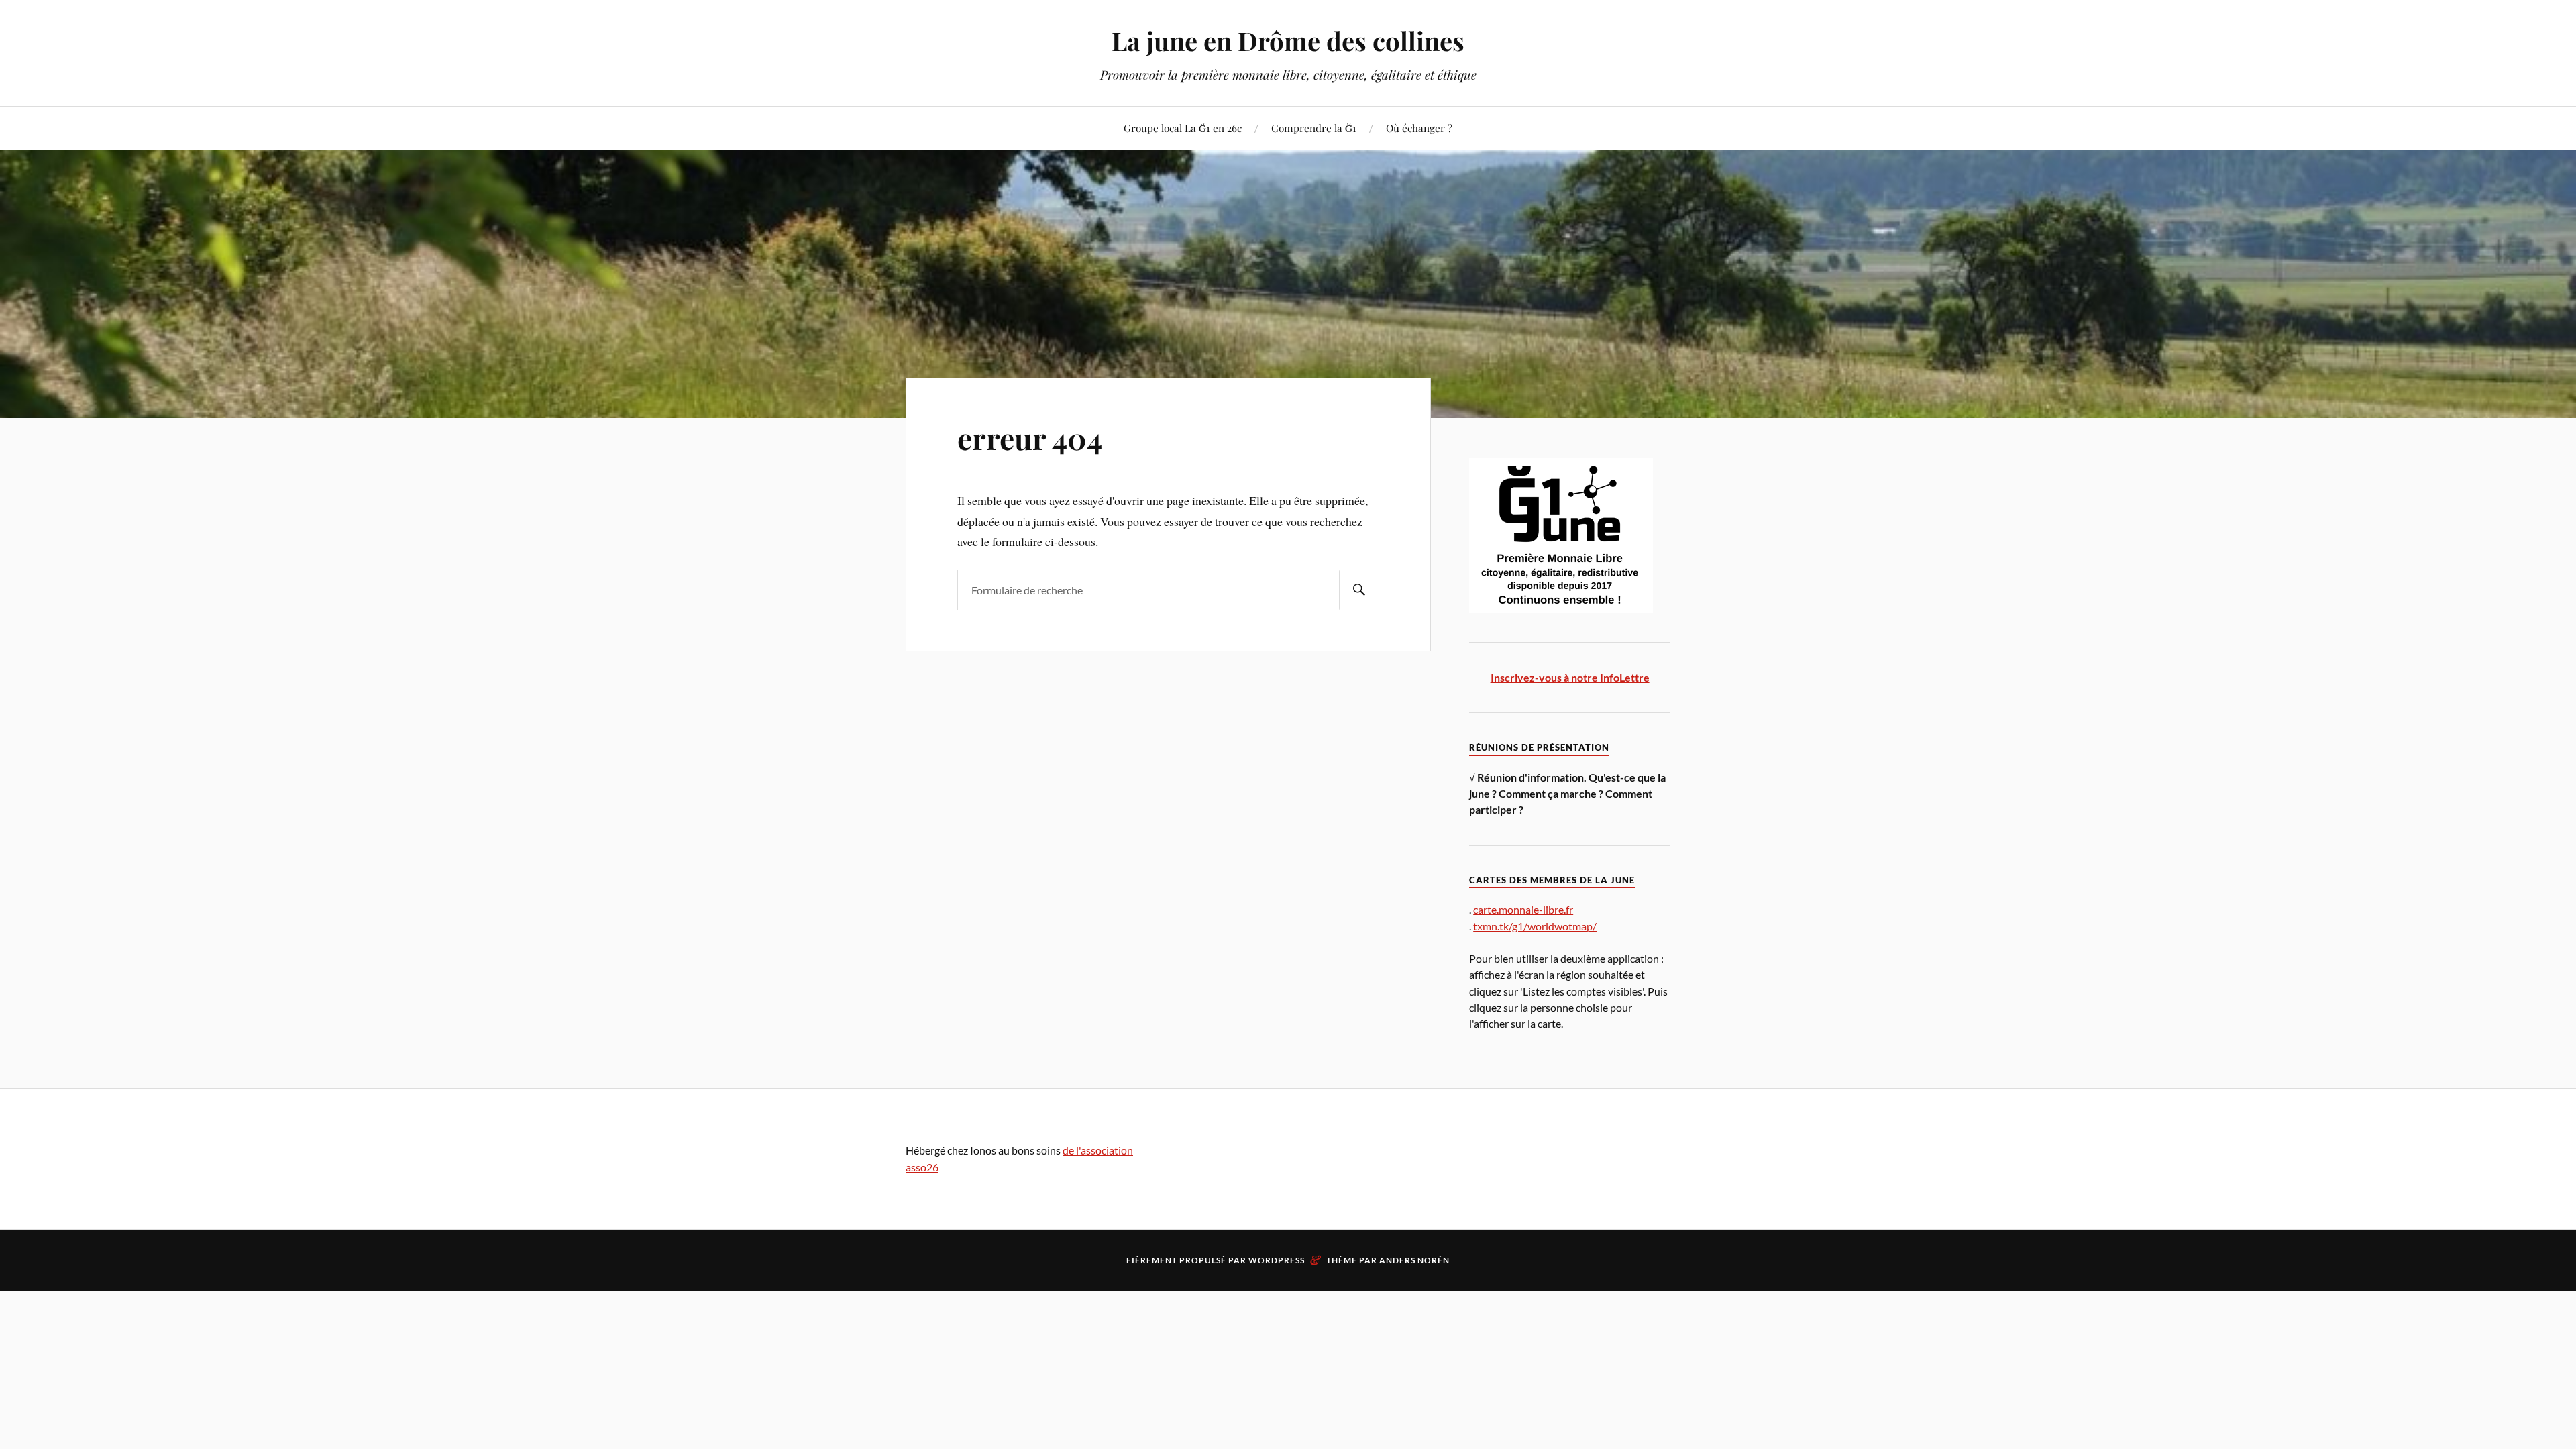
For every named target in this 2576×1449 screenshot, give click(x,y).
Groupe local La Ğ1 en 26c (1183, 128)
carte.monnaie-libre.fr (1523, 909)
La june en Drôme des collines (1288, 41)
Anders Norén (1414, 1260)
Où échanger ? (1419, 128)
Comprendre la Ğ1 (1314, 128)
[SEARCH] (1359, 590)
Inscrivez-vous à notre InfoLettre (1570, 677)
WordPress (1277, 1260)
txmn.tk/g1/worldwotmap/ (1535, 926)
